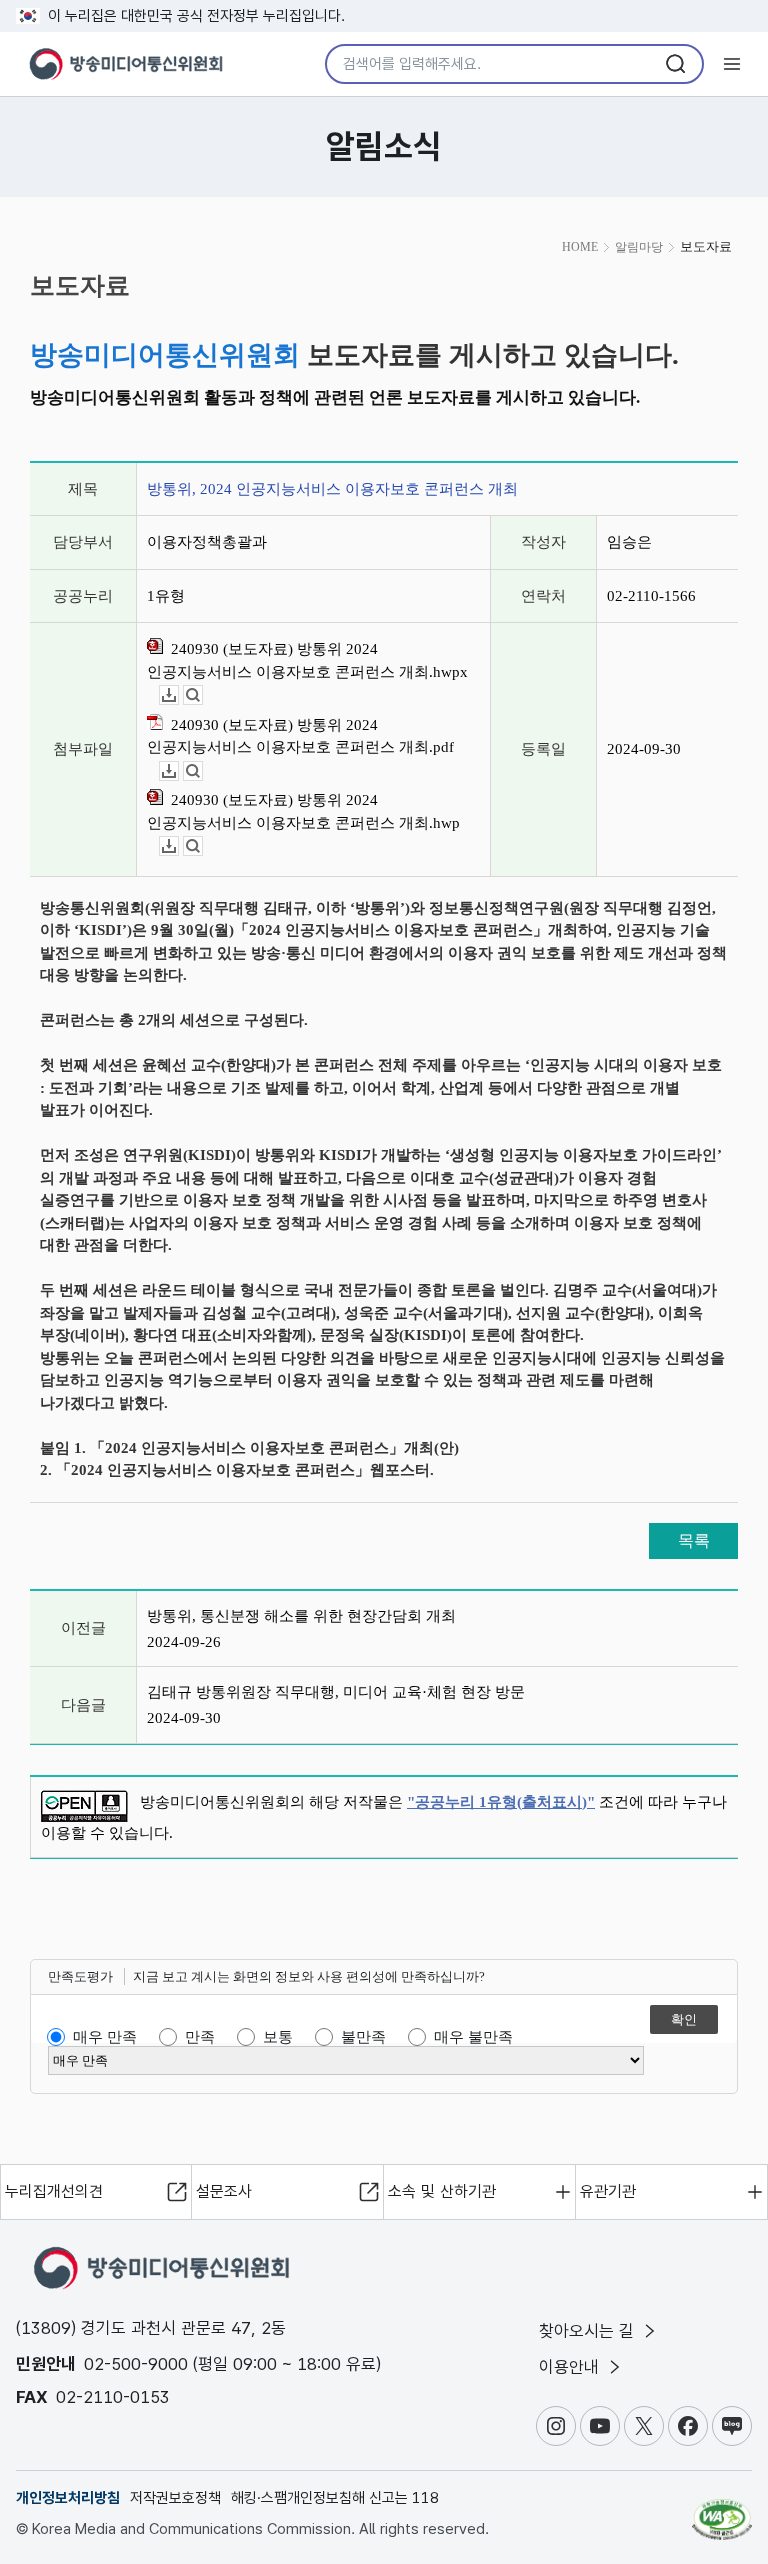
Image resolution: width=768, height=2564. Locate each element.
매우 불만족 (473, 2037)
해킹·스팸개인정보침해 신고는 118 (335, 2498)
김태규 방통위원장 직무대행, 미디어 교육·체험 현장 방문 (336, 1692)
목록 (694, 1540)
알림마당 (639, 247)
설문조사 (224, 2191)
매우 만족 (105, 2037)
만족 (200, 2037)
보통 (278, 2037)
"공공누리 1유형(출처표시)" (501, 1802)
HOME (580, 247)
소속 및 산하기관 (442, 2191)
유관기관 (608, 2191)
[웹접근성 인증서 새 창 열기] (722, 2511)
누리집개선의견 (54, 2191)
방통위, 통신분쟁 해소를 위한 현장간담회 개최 (301, 1616)
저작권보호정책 (175, 2498)
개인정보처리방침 (68, 2498)
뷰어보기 (202, 695)
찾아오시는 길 (589, 2331)
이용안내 (571, 2367)
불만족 (363, 2037)
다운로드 (178, 695)
